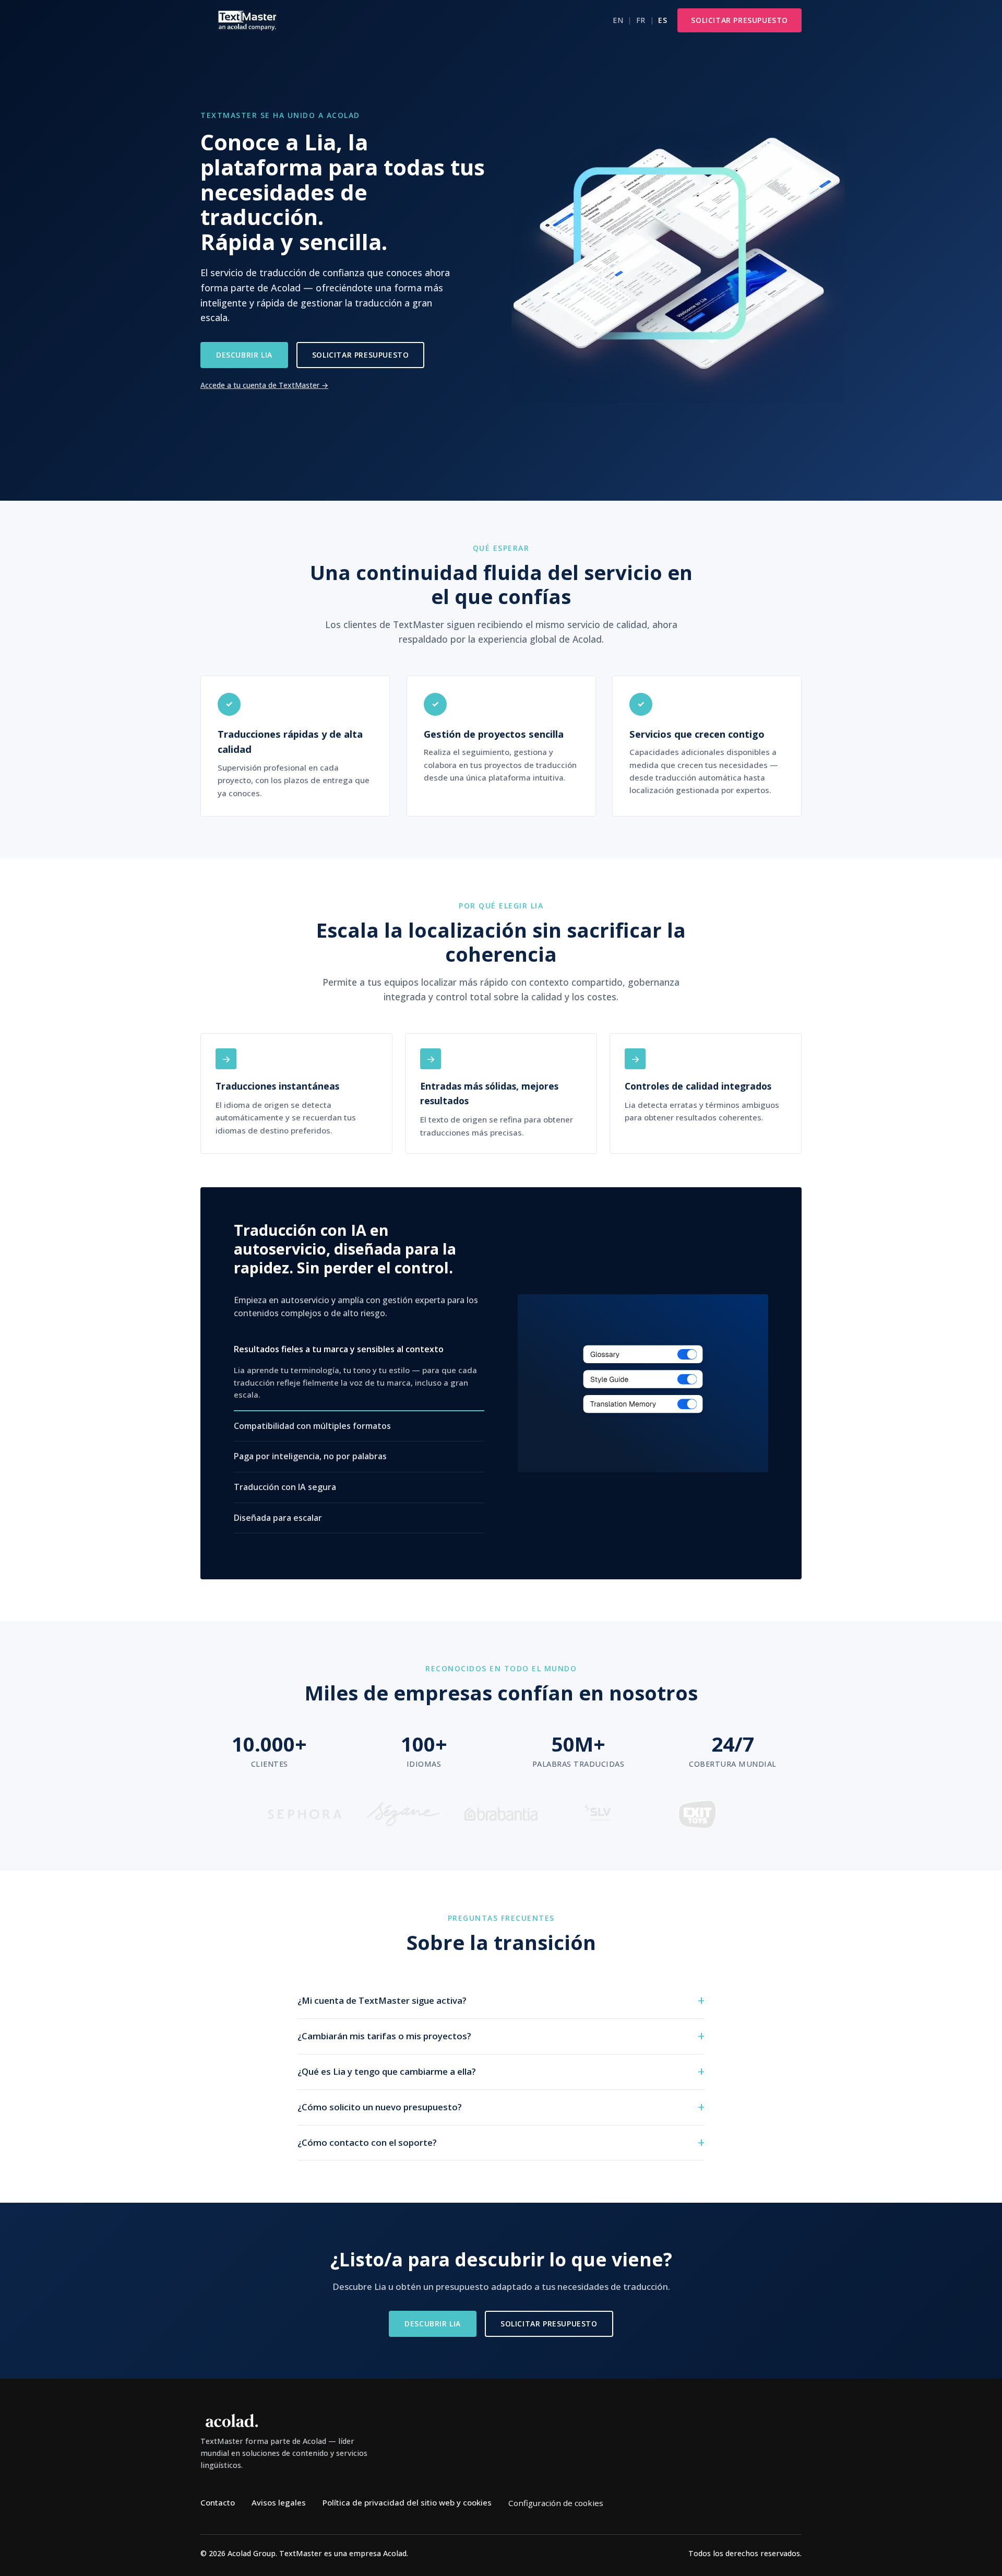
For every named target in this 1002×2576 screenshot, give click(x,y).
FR (641, 20)
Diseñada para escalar (278, 1517)
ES (663, 20)
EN (618, 20)
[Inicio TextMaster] (247, 20)
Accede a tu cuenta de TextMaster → (264, 385)
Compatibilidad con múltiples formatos (312, 1426)
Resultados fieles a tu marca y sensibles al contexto (339, 1349)
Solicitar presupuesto (739, 20)
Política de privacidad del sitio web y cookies (407, 2502)
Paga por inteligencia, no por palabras (310, 1456)
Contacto (218, 2502)
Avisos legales (279, 2502)
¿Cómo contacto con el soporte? (367, 2142)
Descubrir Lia (244, 355)
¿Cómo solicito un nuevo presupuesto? (380, 2107)
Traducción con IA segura (285, 1487)
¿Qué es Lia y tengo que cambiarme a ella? (387, 2071)
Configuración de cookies (556, 2503)
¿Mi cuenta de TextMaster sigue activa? (382, 2000)
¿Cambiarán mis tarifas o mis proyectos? (384, 2036)
